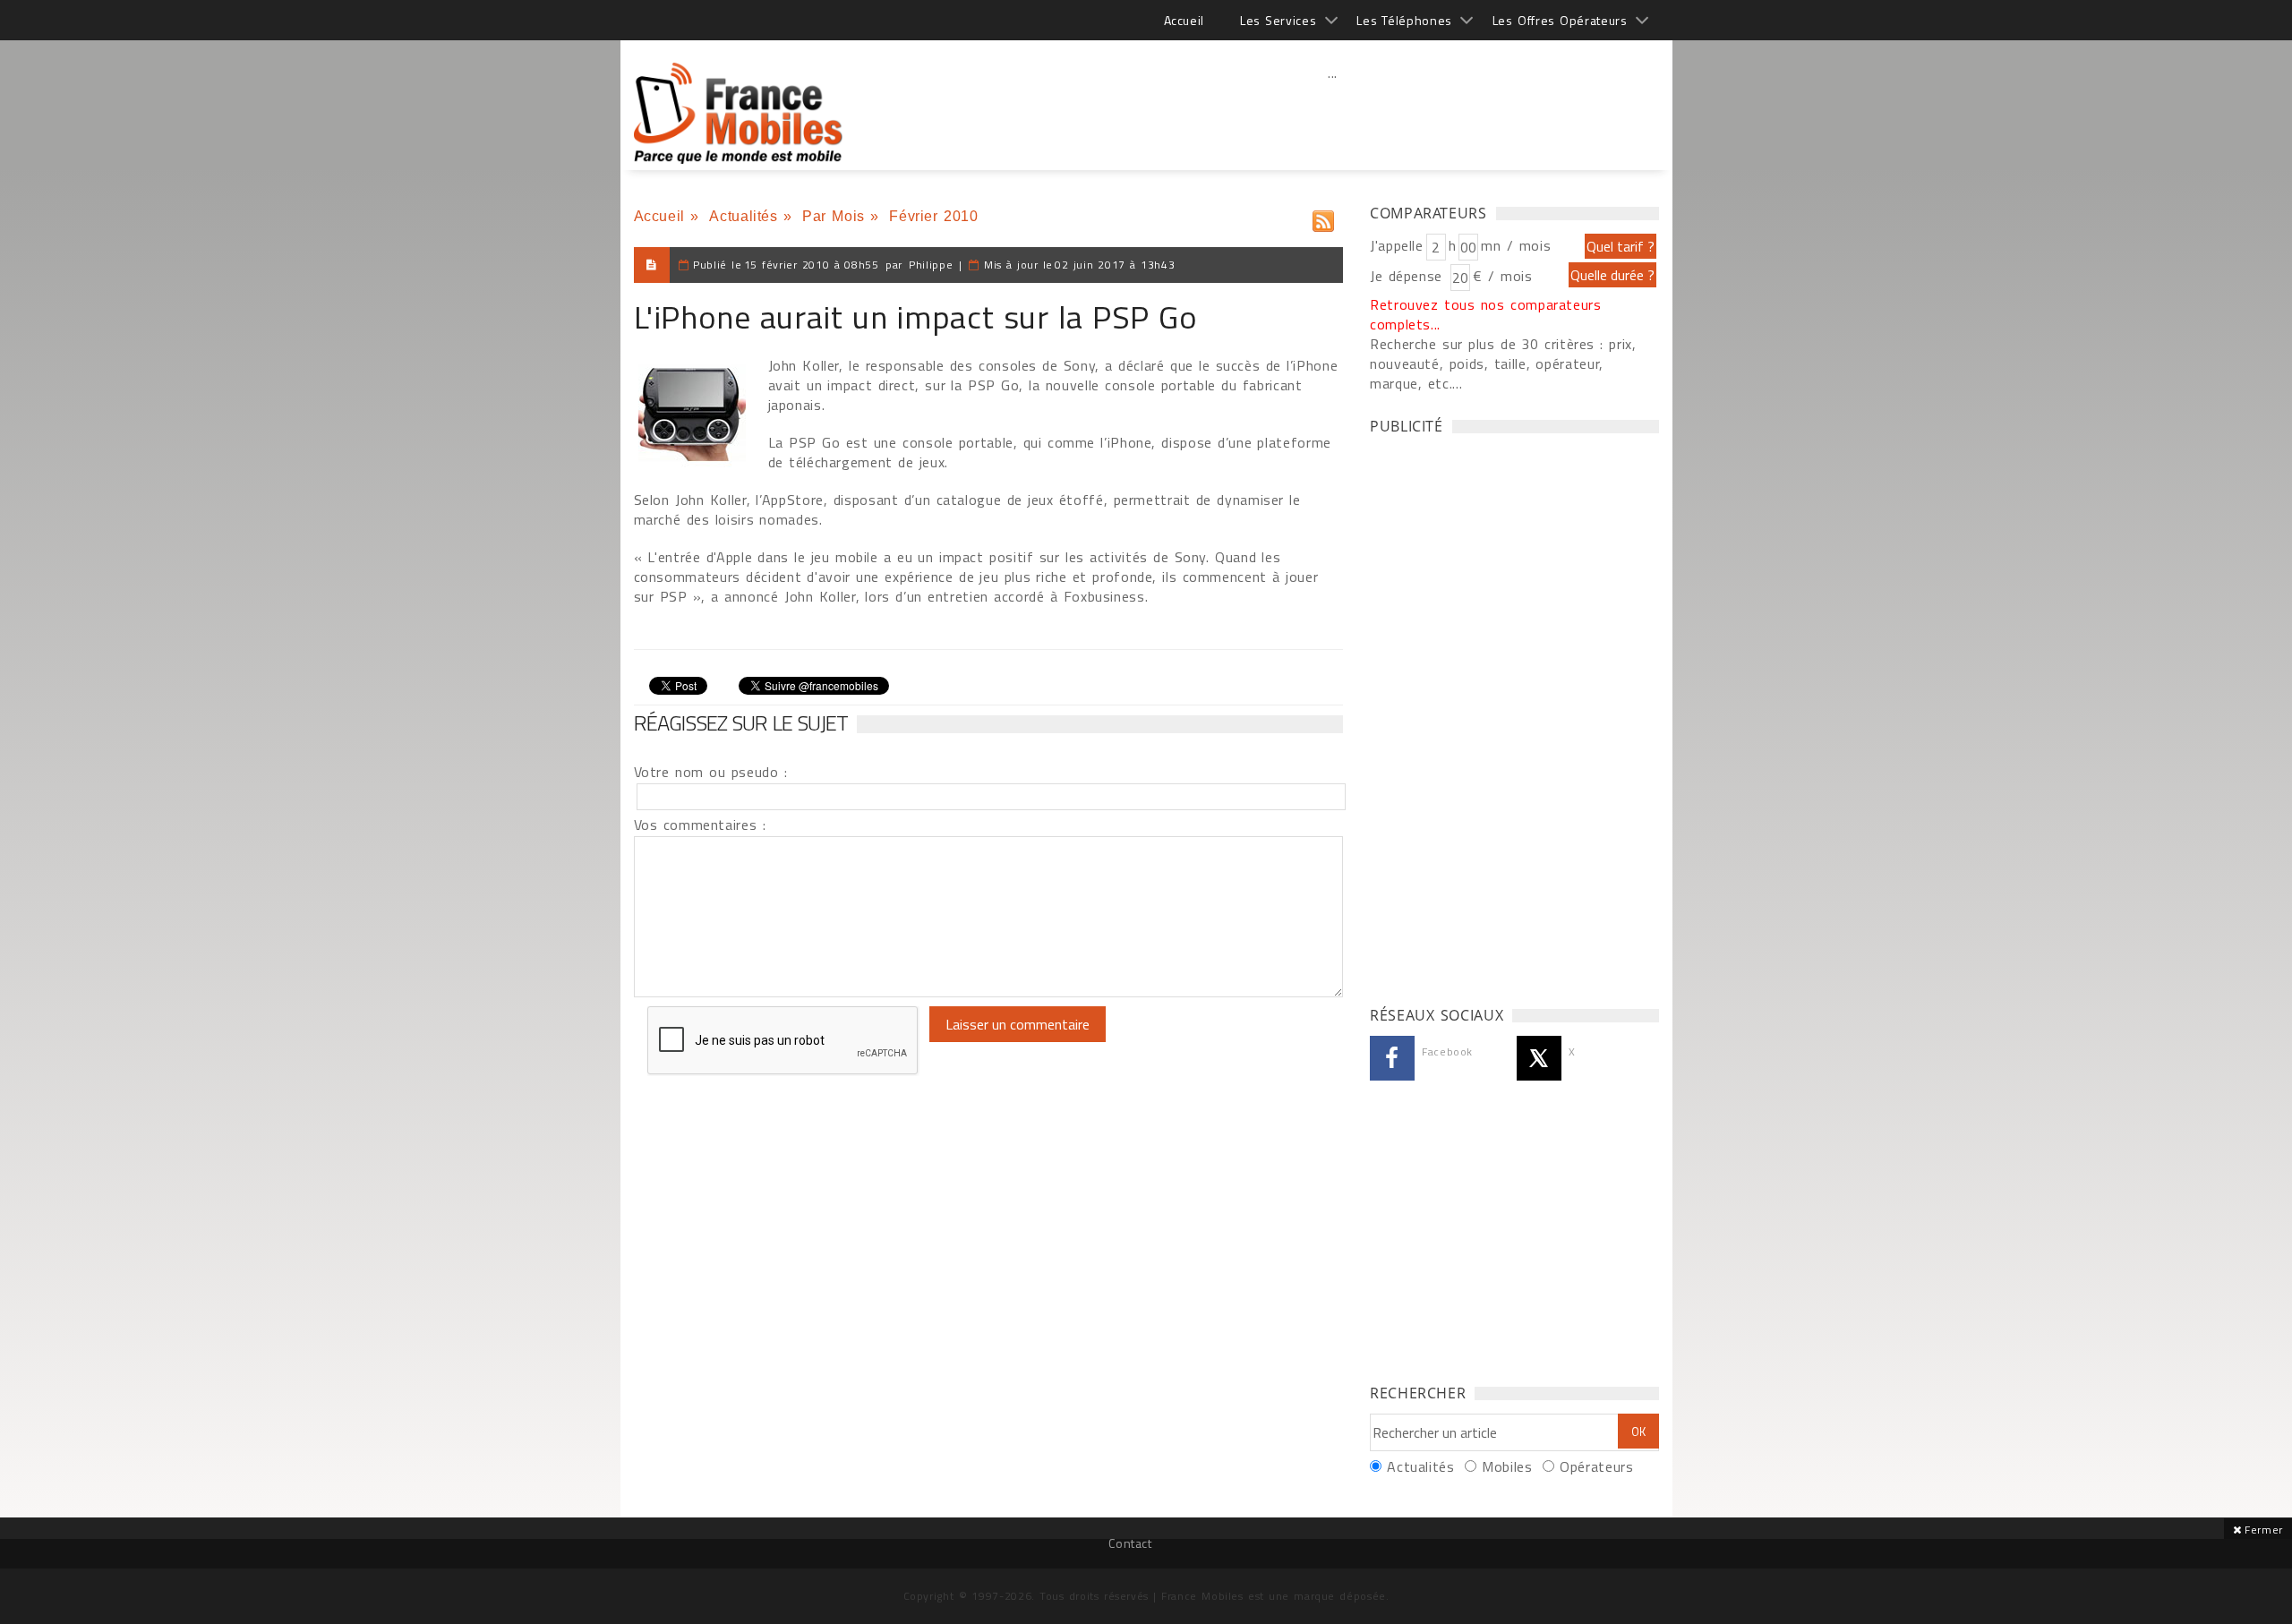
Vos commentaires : (700, 825)
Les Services (1278, 20)
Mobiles (1507, 1466)
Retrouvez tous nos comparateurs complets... (1486, 314)
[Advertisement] (1333, 112)
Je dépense (1409, 276)
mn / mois (1516, 245)
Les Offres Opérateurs (1560, 20)
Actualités (743, 216)
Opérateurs (1596, 1466)
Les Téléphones (1404, 20)
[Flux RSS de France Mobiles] (1323, 217)
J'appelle (1397, 245)
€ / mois (1502, 276)
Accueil (1184, 20)
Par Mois (834, 216)
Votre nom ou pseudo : (711, 772)
